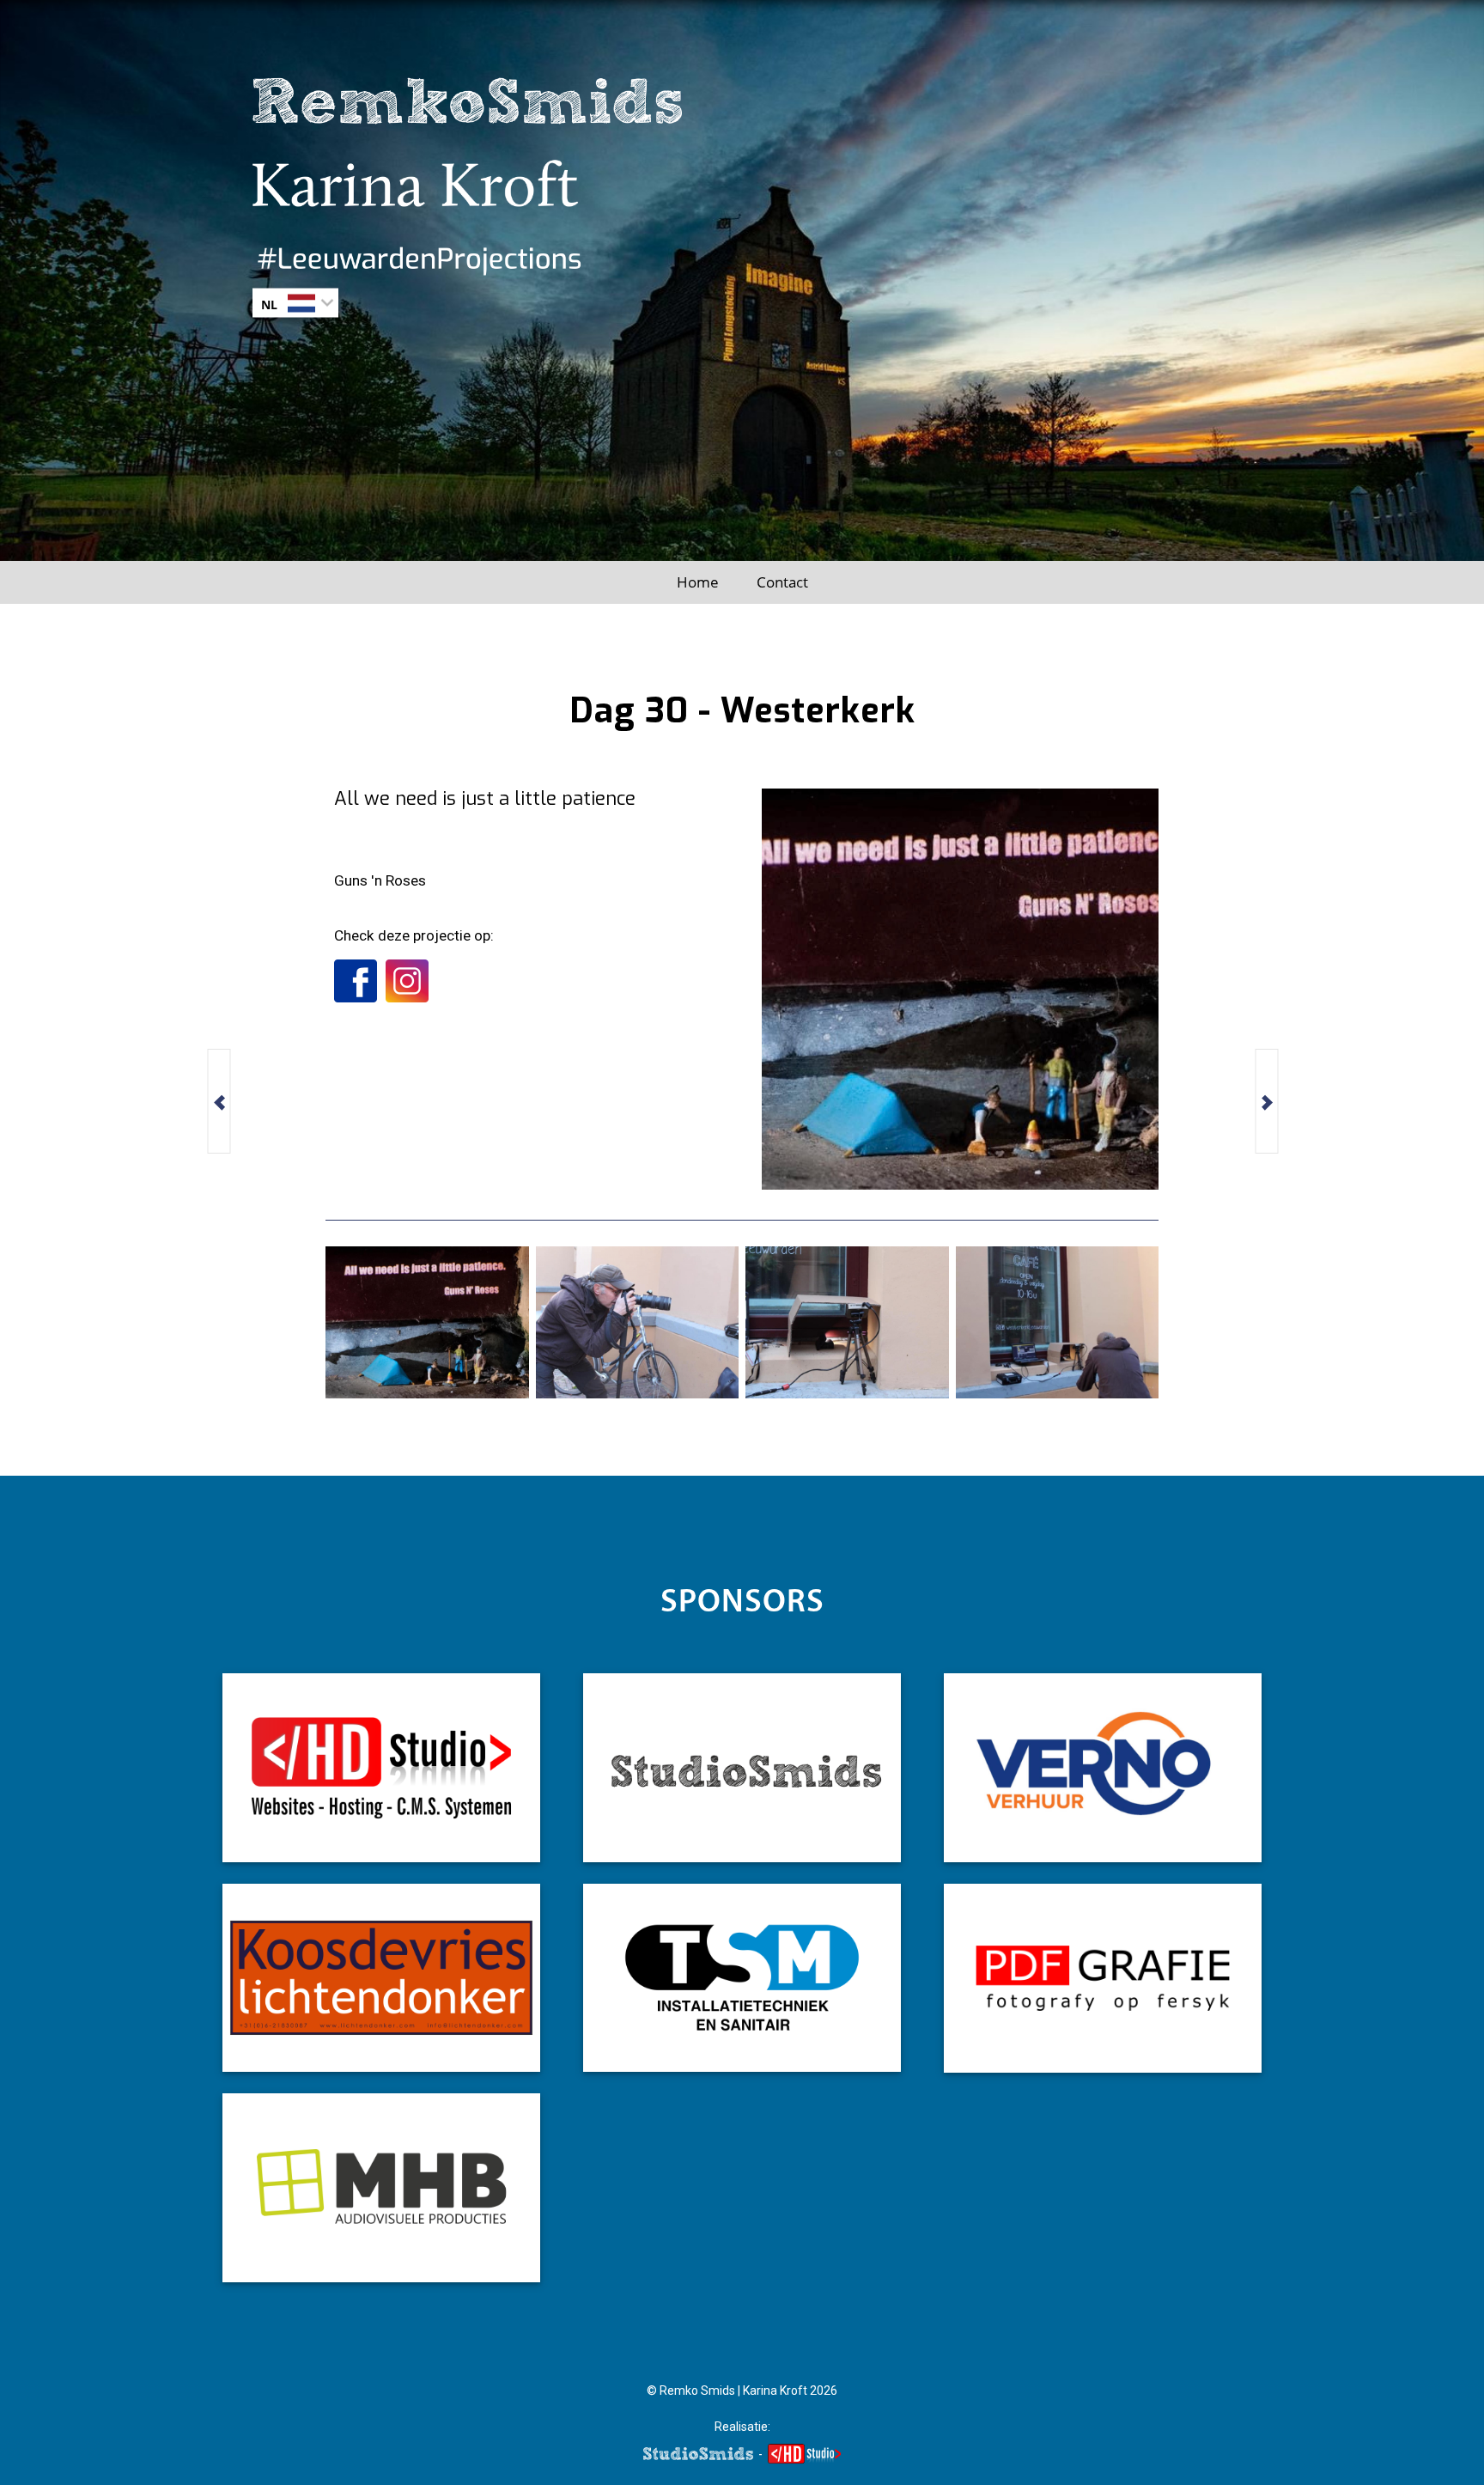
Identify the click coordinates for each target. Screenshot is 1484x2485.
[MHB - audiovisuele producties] (381, 2188)
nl (269, 304)
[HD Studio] (381, 1768)
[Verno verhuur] (1103, 1768)
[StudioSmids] (742, 1768)
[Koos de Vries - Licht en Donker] (381, 1978)
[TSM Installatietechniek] (742, 1978)
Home (698, 582)
